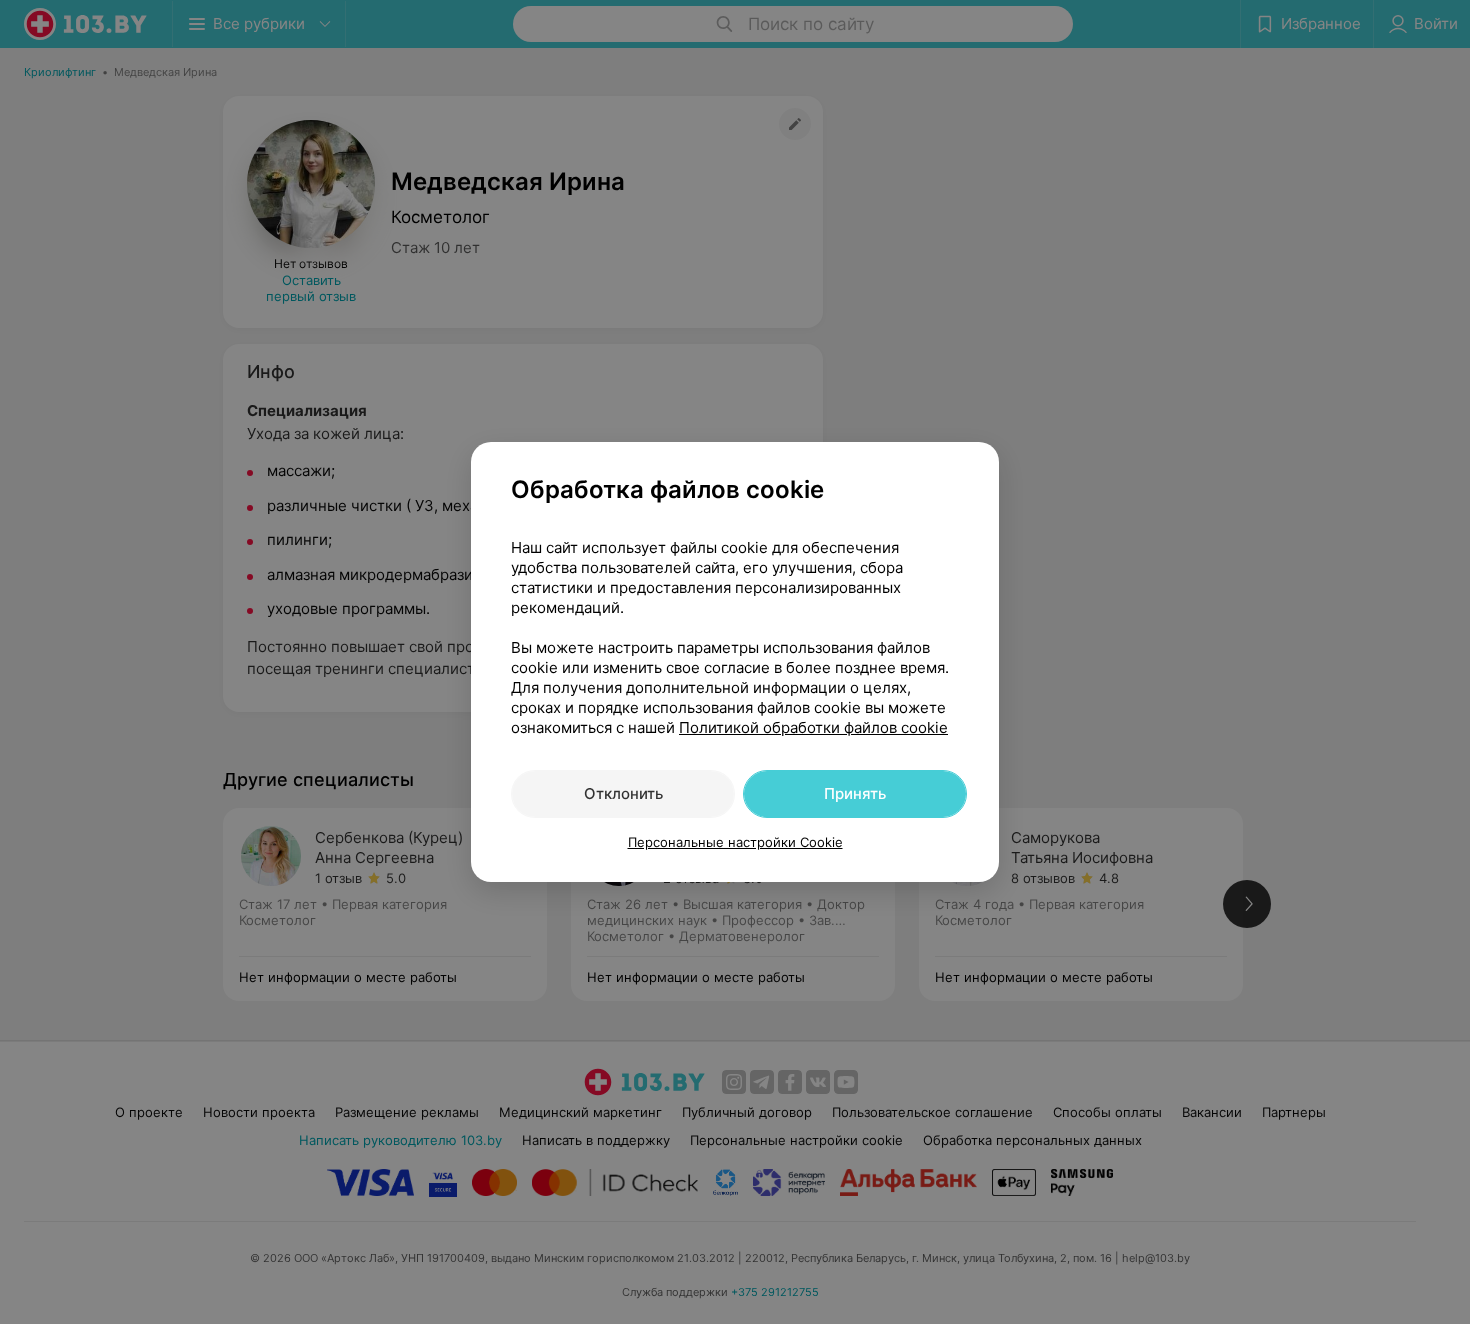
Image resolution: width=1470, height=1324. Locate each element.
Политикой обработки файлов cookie (813, 727)
